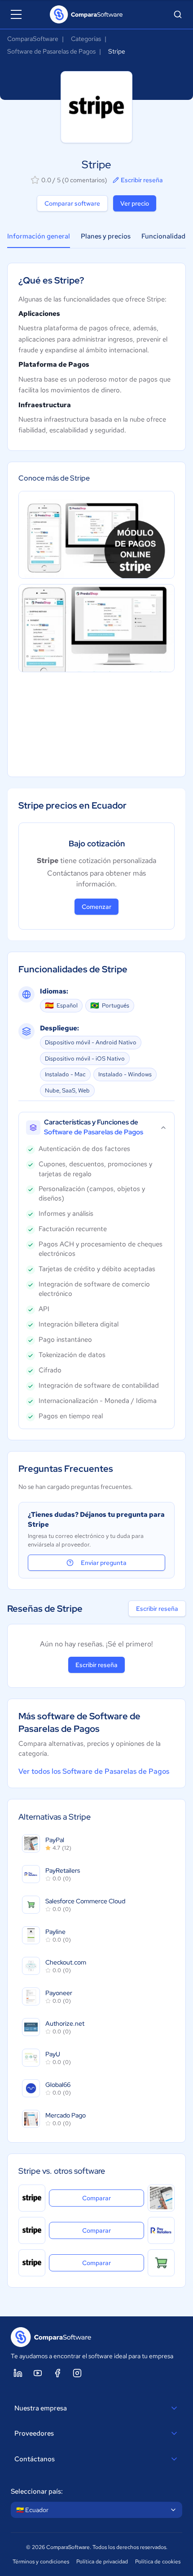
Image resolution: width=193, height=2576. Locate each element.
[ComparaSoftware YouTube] (38, 2373)
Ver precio (135, 203)
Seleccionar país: (37, 2491)
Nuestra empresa (41, 2408)
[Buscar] (178, 14)
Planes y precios (106, 236)
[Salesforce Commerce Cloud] (161, 2263)
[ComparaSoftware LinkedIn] (18, 2373)
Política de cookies (158, 2562)
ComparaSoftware (33, 39)
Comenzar (96, 907)
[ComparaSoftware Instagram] (77, 2373)
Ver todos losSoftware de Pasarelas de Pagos (94, 1771)
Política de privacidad (102, 2562)
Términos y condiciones (41, 2562)
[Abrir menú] (16, 14)
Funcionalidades (167, 236)
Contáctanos (35, 2459)
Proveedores (34, 2433)
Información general (39, 236)
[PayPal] (161, 2198)
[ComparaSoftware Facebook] (57, 2373)
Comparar (113, 2198)
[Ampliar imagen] (96, 535)
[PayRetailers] (161, 2230)
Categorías (86, 39)
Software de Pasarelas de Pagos (51, 51)
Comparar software (72, 203)
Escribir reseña (142, 180)
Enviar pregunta (104, 1563)
